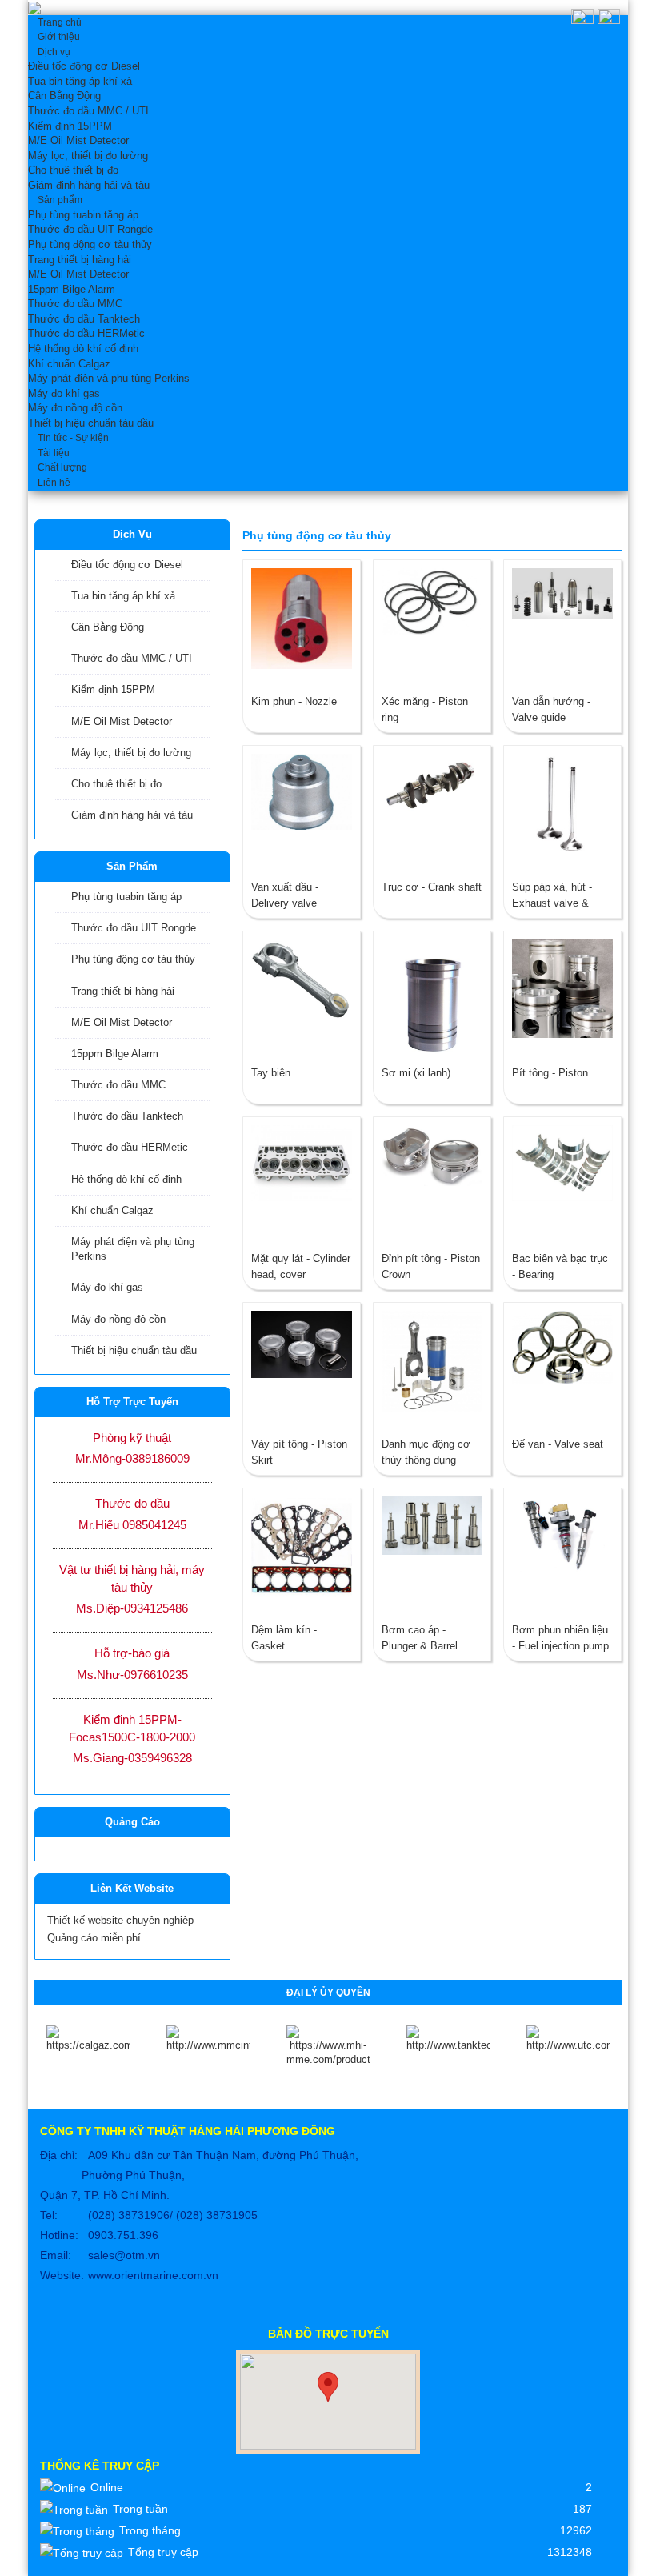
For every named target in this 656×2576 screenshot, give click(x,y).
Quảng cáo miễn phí (94, 1938)
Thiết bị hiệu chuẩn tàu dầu (134, 1350)
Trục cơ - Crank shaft (432, 887)
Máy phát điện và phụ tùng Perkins (133, 1249)
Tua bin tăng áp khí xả (123, 596)
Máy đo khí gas (107, 1287)
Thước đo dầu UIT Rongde (134, 928)
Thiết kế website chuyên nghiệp (120, 1920)
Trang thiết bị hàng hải (123, 991)
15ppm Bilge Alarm (115, 1054)
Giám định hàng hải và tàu (132, 815)
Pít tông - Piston (550, 1073)
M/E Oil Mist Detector (122, 721)
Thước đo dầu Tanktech (127, 1116)
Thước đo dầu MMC (118, 1085)
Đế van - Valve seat (558, 1444)
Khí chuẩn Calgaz (112, 1210)
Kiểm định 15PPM (113, 689)
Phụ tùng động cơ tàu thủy (133, 959)
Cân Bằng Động (108, 627)
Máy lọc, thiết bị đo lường (131, 753)
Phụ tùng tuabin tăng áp (126, 897)
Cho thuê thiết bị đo (116, 784)
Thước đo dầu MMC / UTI (132, 658)
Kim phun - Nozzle (294, 701)
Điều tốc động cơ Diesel (127, 565)
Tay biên (271, 1073)
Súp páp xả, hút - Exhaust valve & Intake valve (552, 903)
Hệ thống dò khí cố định (126, 1179)
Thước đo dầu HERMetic (130, 1147)
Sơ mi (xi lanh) (416, 1073)
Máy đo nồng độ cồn (118, 1319)
